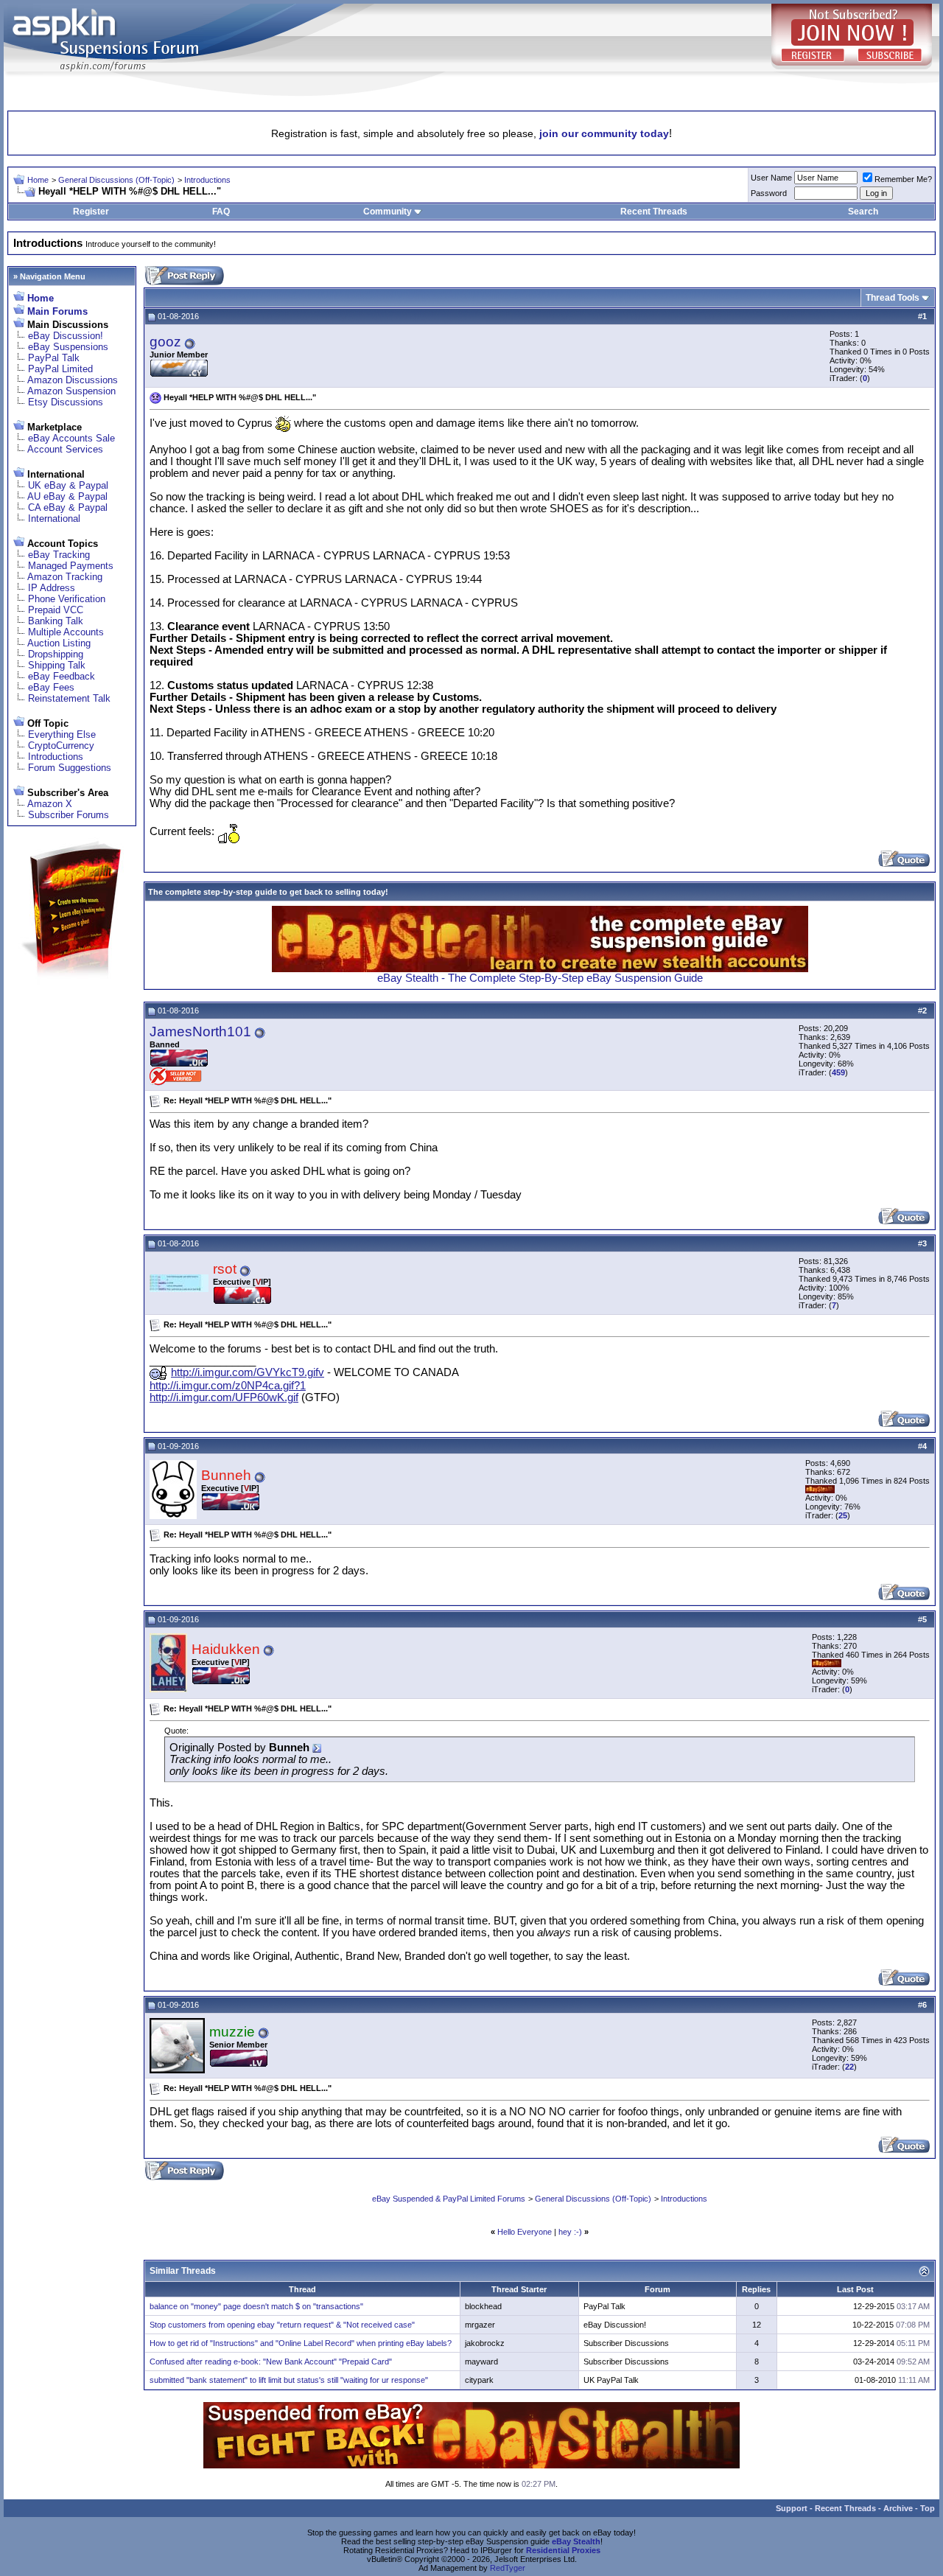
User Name (771, 178)
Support (792, 2508)
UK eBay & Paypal (68, 485)
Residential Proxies (563, 2550)
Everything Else (62, 734)
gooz (165, 342)
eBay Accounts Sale (71, 438)
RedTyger (508, 2568)
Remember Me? (903, 179)
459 (838, 1072)
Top (928, 2508)
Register (91, 212)
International (54, 519)
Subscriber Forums (69, 815)
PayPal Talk (54, 358)
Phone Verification (67, 599)
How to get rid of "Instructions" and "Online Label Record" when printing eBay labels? (301, 2343)
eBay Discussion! (66, 336)
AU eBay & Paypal (67, 496)
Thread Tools (893, 298)
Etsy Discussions (66, 402)
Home (38, 180)
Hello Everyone (525, 2232)
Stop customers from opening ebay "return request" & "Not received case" (282, 2325)
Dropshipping (56, 654)
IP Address (52, 588)
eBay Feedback (62, 676)
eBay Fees (51, 687)
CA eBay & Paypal (68, 507)
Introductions (207, 180)
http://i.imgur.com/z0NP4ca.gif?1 (228, 1386)
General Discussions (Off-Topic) (116, 180)
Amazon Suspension (71, 391)
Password (769, 193)
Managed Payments (71, 566)
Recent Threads (654, 212)
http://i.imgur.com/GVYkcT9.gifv (248, 1372)
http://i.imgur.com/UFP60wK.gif (224, 1397)
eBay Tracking (59, 555)
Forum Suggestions (70, 768)
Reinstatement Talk (69, 698)
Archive (898, 2508)
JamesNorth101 (200, 1032)
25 (843, 1515)
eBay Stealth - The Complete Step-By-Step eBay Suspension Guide (540, 978)
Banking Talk (56, 621)
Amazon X (50, 804)
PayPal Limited (60, 369)
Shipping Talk (57, 665)
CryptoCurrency (61, 746)
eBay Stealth (576, 2541)
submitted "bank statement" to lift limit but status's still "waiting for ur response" (289, 2380)
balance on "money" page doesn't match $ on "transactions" (256, 2306)
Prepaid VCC (56, 610)
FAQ (221, 212)
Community (388, 212)
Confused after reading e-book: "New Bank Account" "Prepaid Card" (271, 2362)
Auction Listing (59, 643)
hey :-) (570, 2232)
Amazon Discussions (73, 380)
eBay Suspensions (68, 347)
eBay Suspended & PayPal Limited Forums (449, 2199)
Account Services (65, 449)
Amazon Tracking (65, 577)
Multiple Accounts (66, 632)
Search (863, 212)
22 (849, 2067)
